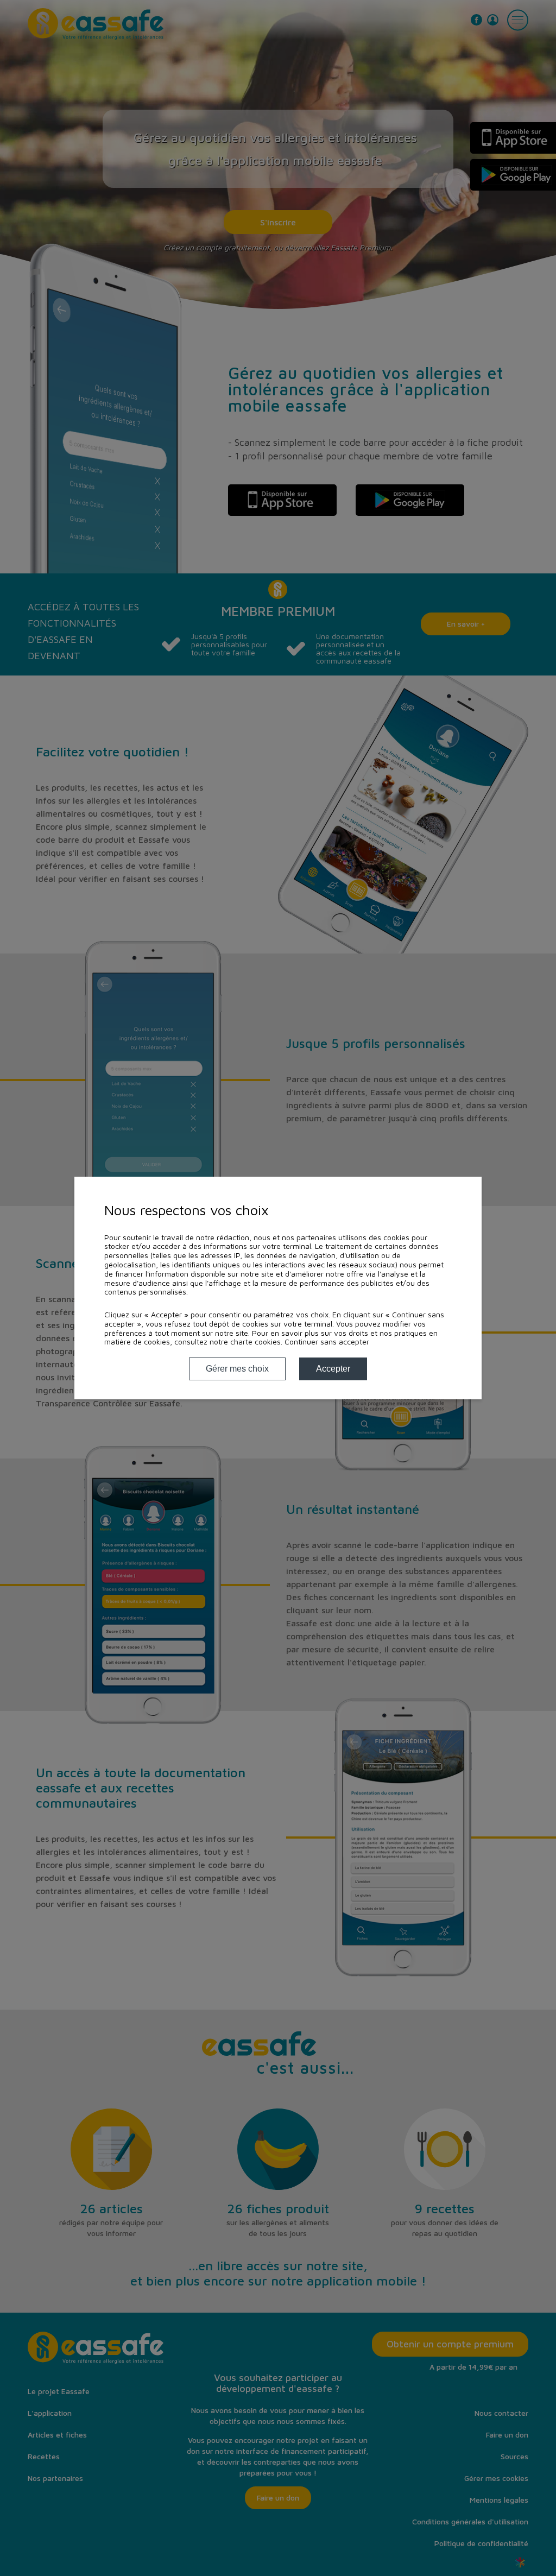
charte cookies (255, 1341)
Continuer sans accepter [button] (327, 1342)
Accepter (333, 1369)
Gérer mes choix (237, 1369)
